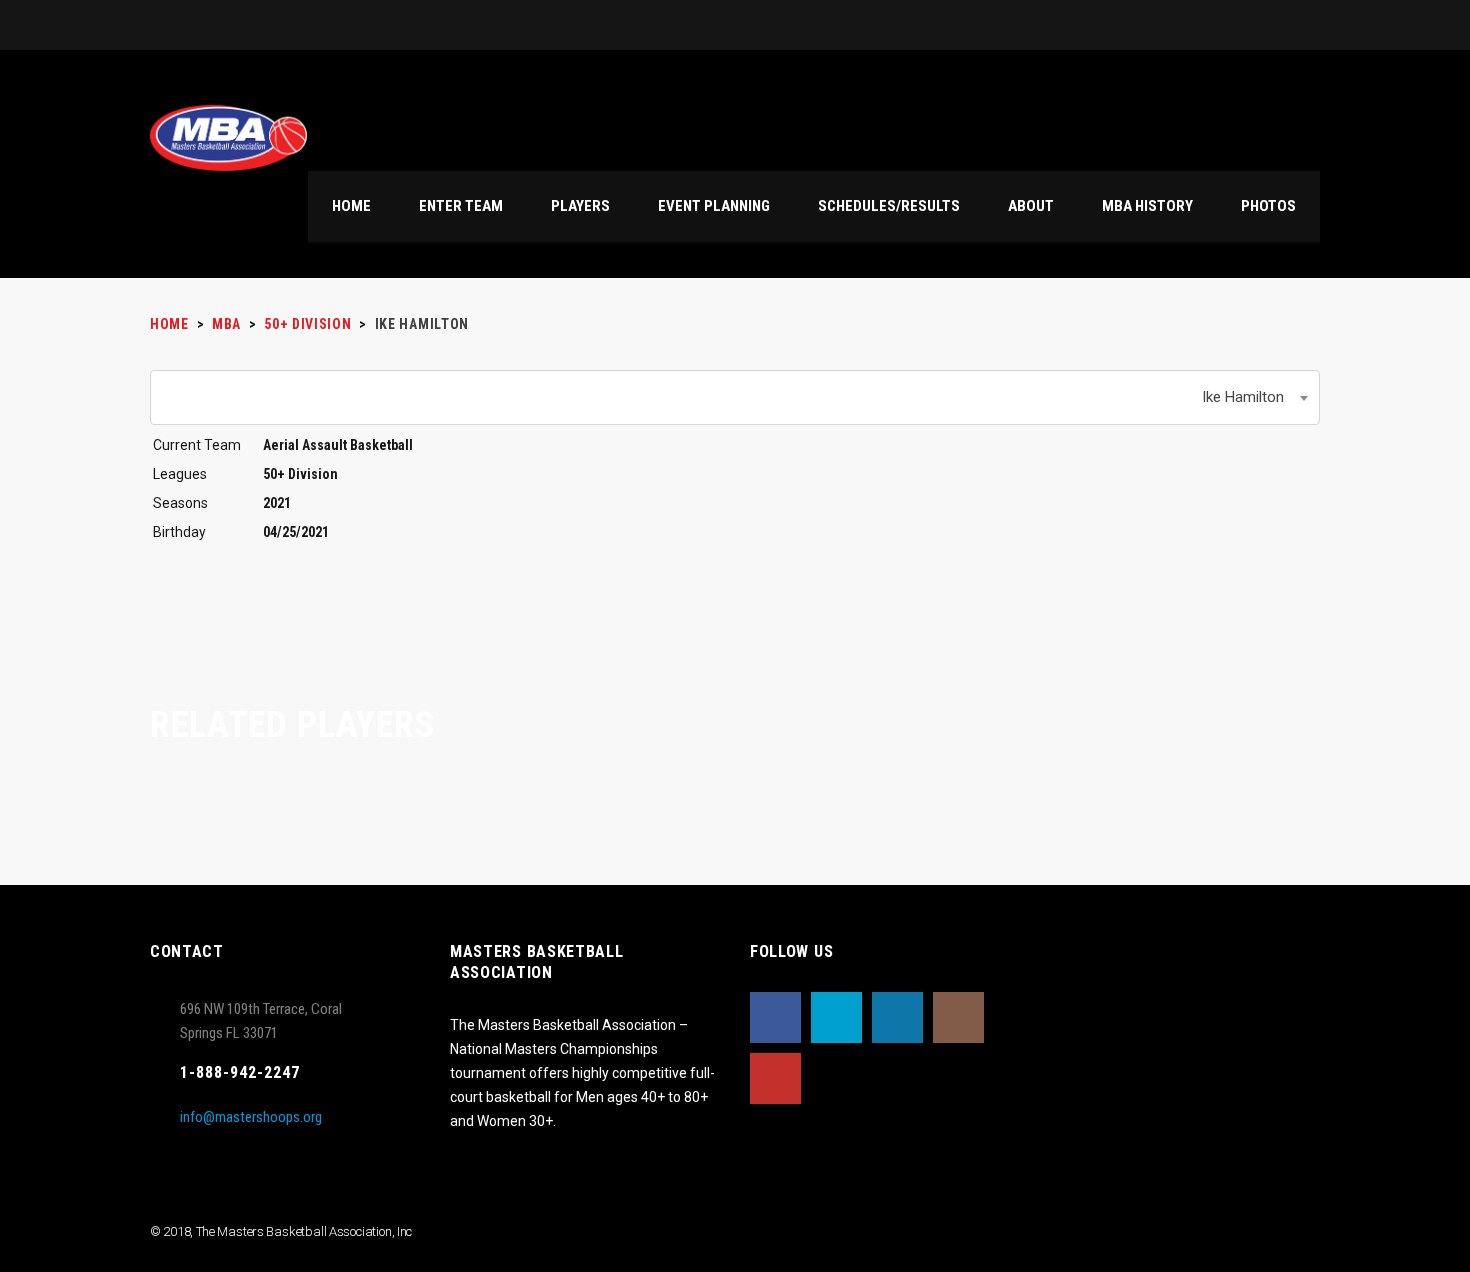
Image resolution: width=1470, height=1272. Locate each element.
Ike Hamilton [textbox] (1243, 397)
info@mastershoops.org (251, 1117)
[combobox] (735, 397)
